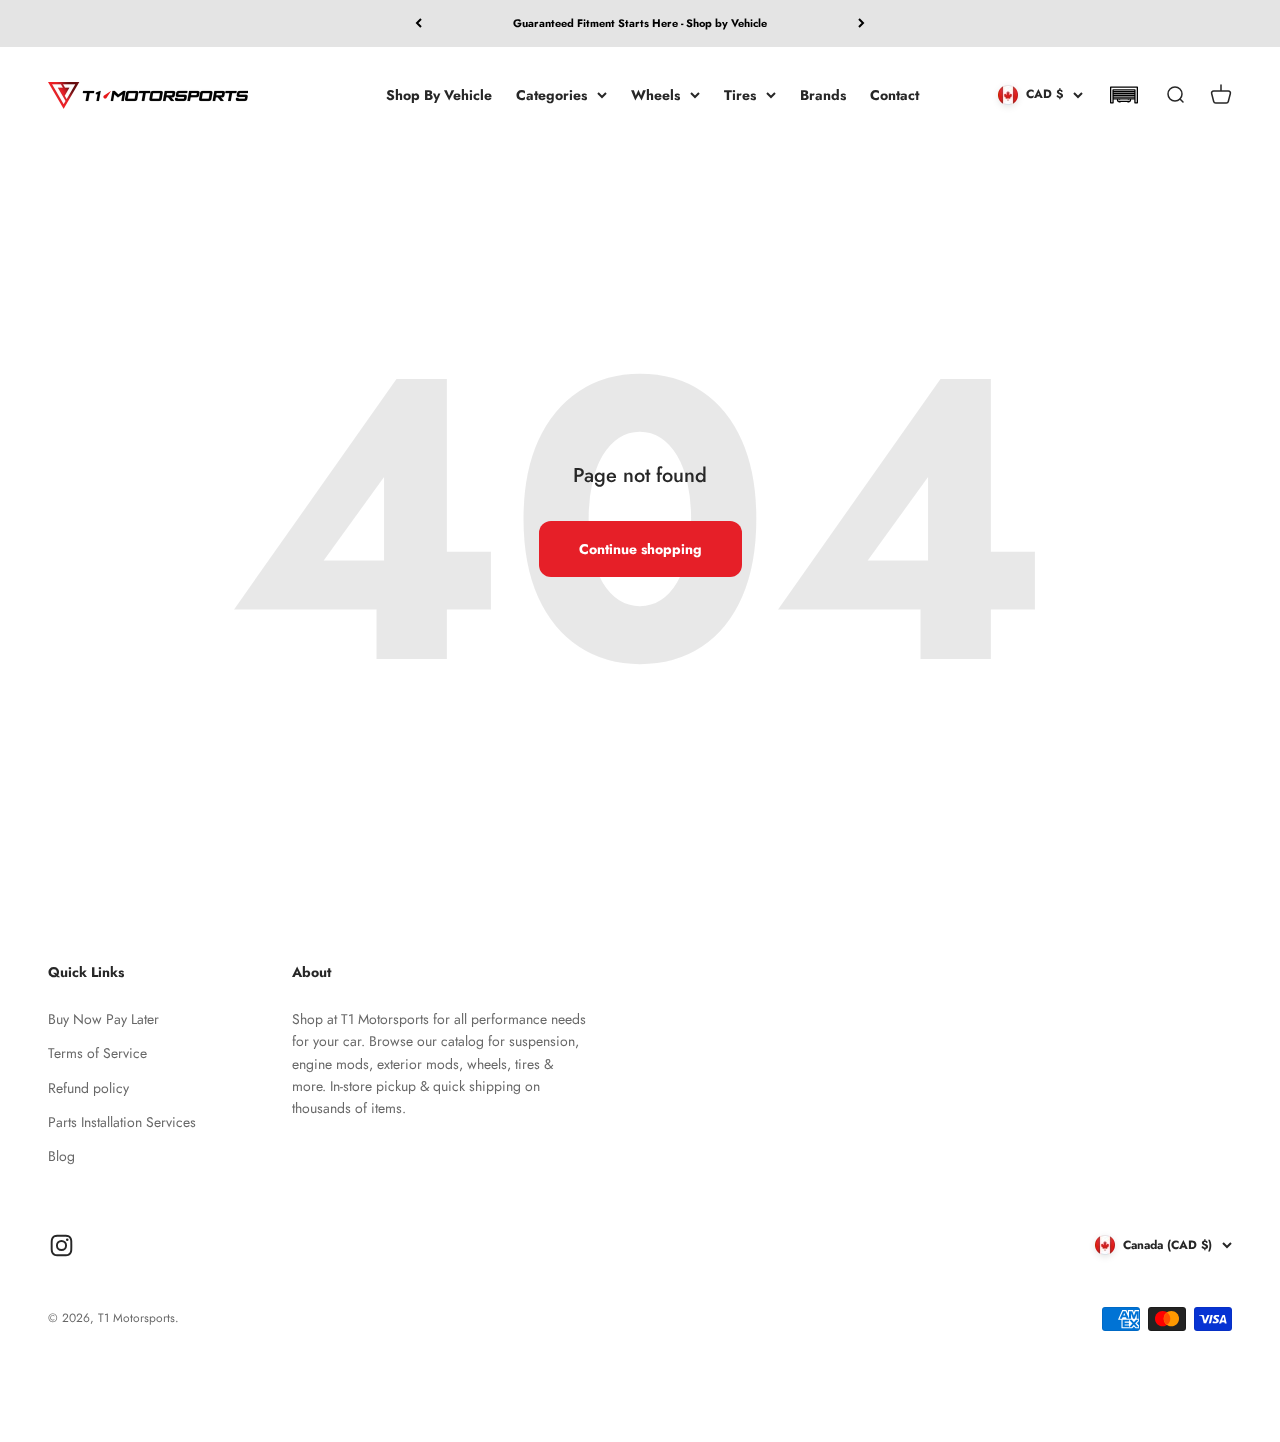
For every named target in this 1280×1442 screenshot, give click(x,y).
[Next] (861, 23)
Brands (823, 94)
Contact (894, 94)
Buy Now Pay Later (103, 1019)
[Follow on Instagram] (61, 1245)
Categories (551, 94)
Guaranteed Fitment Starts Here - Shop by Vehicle (640, 23)
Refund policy (88, 1088)
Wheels (655, 94)
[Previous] (418, 23)
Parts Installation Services (122, 1122)
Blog (61, 1156)
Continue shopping (640, 549)
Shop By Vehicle (439, 94)
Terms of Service (97, 1053)
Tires (740, 94)
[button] (1123, 95)
